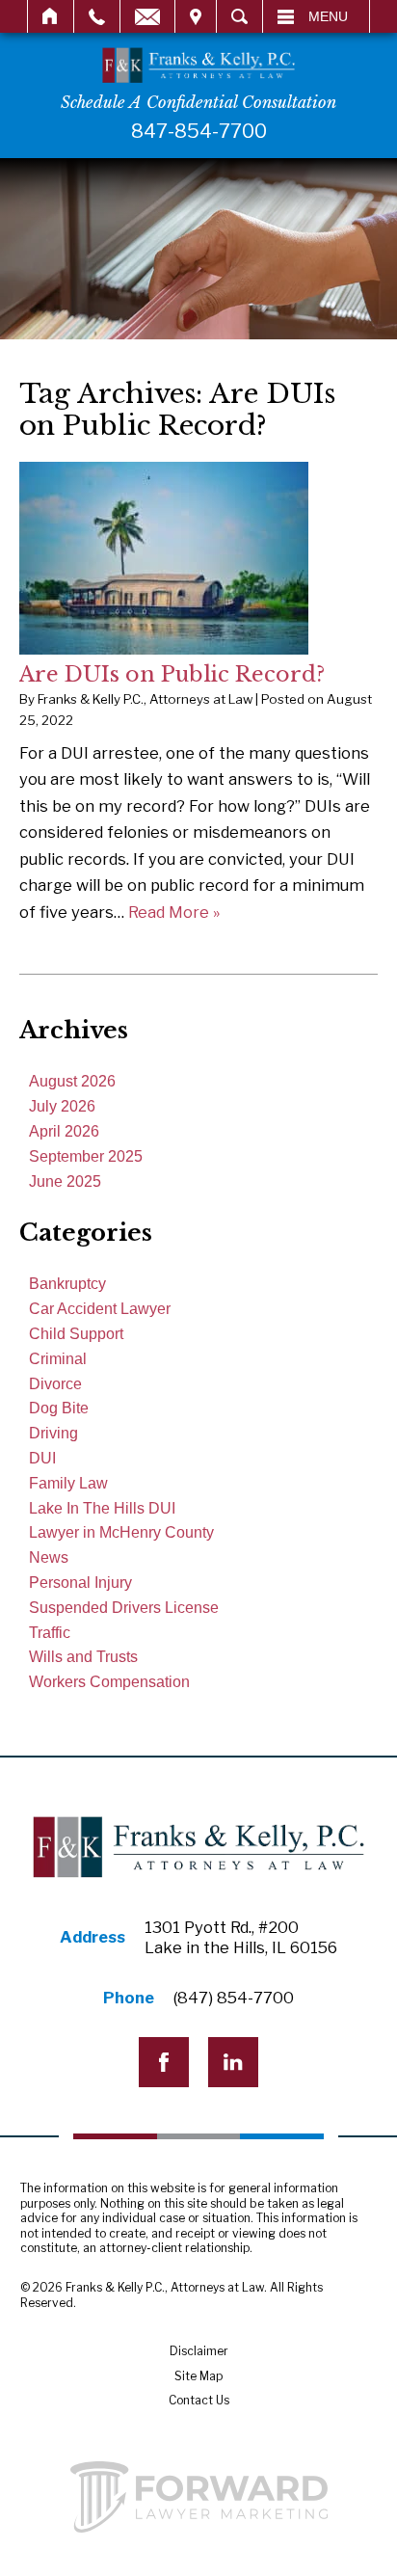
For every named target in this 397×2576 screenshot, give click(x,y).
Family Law (68, 1483)
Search (239, 16)
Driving (53, 1433)
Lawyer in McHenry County (121, 1532)
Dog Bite (59, 1408)
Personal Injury (80, 1583)
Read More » (174, 912)
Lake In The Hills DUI (102, 1508)
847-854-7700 (199, 131)
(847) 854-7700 (234, 1998)
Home (51, 16)
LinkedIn (233, 2062)
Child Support (76, 1334)
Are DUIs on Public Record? (172, 674)
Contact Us (199, 2400)
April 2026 (64, 1131)
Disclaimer (199, 2351)
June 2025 (65, 1181)
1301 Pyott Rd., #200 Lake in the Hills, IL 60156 (241, 1937)
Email (147, 16)
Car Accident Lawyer (100, 1309)
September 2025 (86, 1156)
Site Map (198, 2376)
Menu (328, 16)
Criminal (58, 1359)
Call (97, 16)
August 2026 (72, 1081)
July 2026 (62, 1106)
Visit (196, 16)
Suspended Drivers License (124, 1608)
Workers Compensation (109, 1682)
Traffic (50, 1633)
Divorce (55, 1384)
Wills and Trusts (83, 1657)
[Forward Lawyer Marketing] (199, 2497)
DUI (42, 1458)
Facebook (164, 2062)
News (49, 1557)
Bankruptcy (67, 1284)
